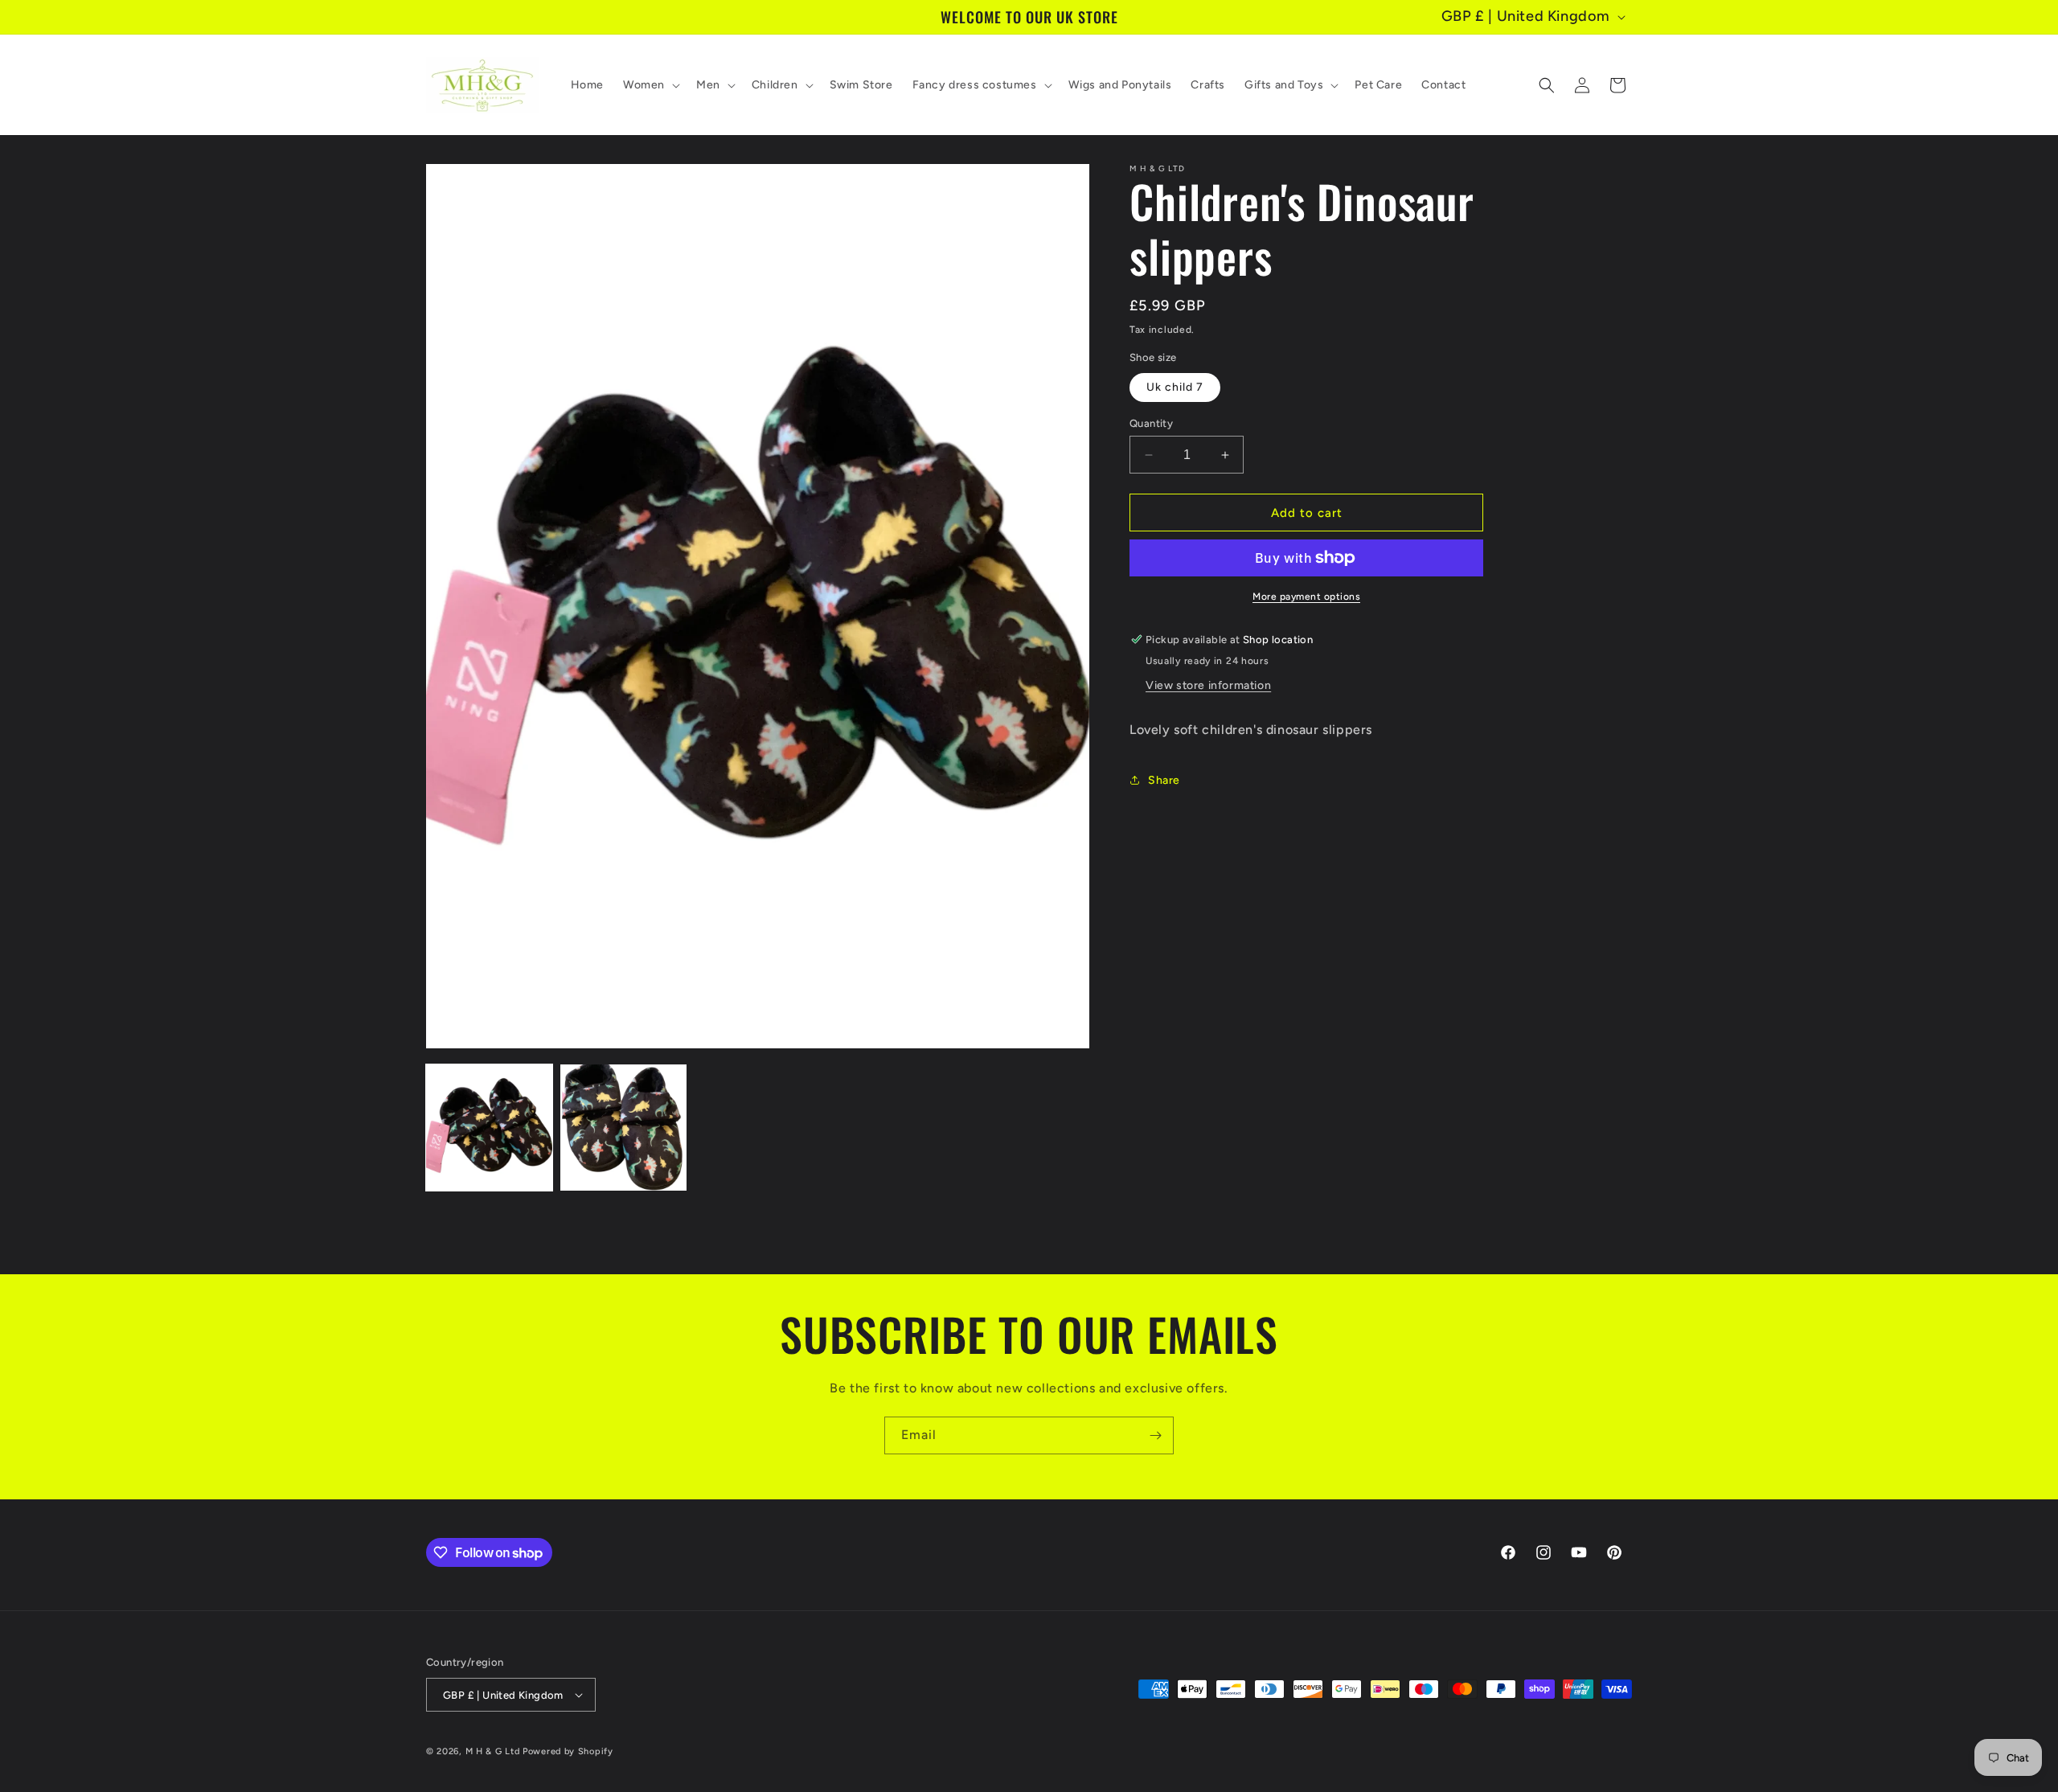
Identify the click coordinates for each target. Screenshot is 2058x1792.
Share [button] (1164, 780)
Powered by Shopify (568, 1751)
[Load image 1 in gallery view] (489, 1128)
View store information (1208, 685)
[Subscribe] (1155, 1435)
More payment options (1306, 597)
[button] (650, 85)
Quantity (1151, 423)
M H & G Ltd (493, 1751)
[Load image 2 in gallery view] (623, 1128)
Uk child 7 (1175, 387)
